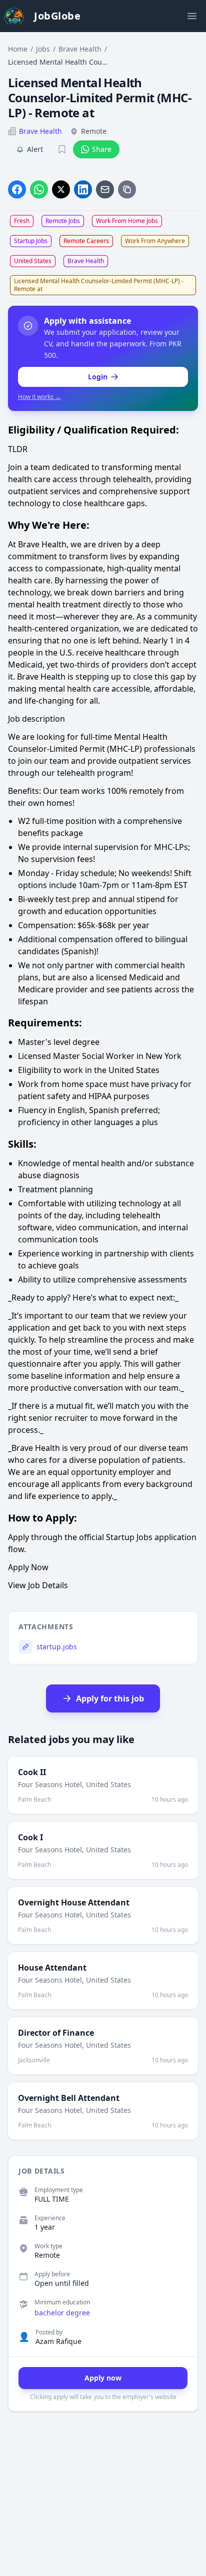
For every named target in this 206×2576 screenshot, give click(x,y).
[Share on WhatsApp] (39, 189)
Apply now (103, 2378)
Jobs (43, 49)
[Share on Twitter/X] (61, 189)
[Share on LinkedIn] (83, 189)
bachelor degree (62, 2313)
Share (102, 149)
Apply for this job (110, 1698)
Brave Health (80, 49)
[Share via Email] (105, 189)
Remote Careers (86, 241)
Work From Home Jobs (127, 221)
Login (98, 377)
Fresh (22, 221)
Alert (35, 149)
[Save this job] (62, 149)
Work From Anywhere (155, 241)
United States (33, 261)
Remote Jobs (63, 221)
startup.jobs (57, 1647)
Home (18, 49)
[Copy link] (127, 189)
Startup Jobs (31, 241)
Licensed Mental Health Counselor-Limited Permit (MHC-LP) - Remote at (99, 285)
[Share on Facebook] (17, 189)
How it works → (39, 397)
